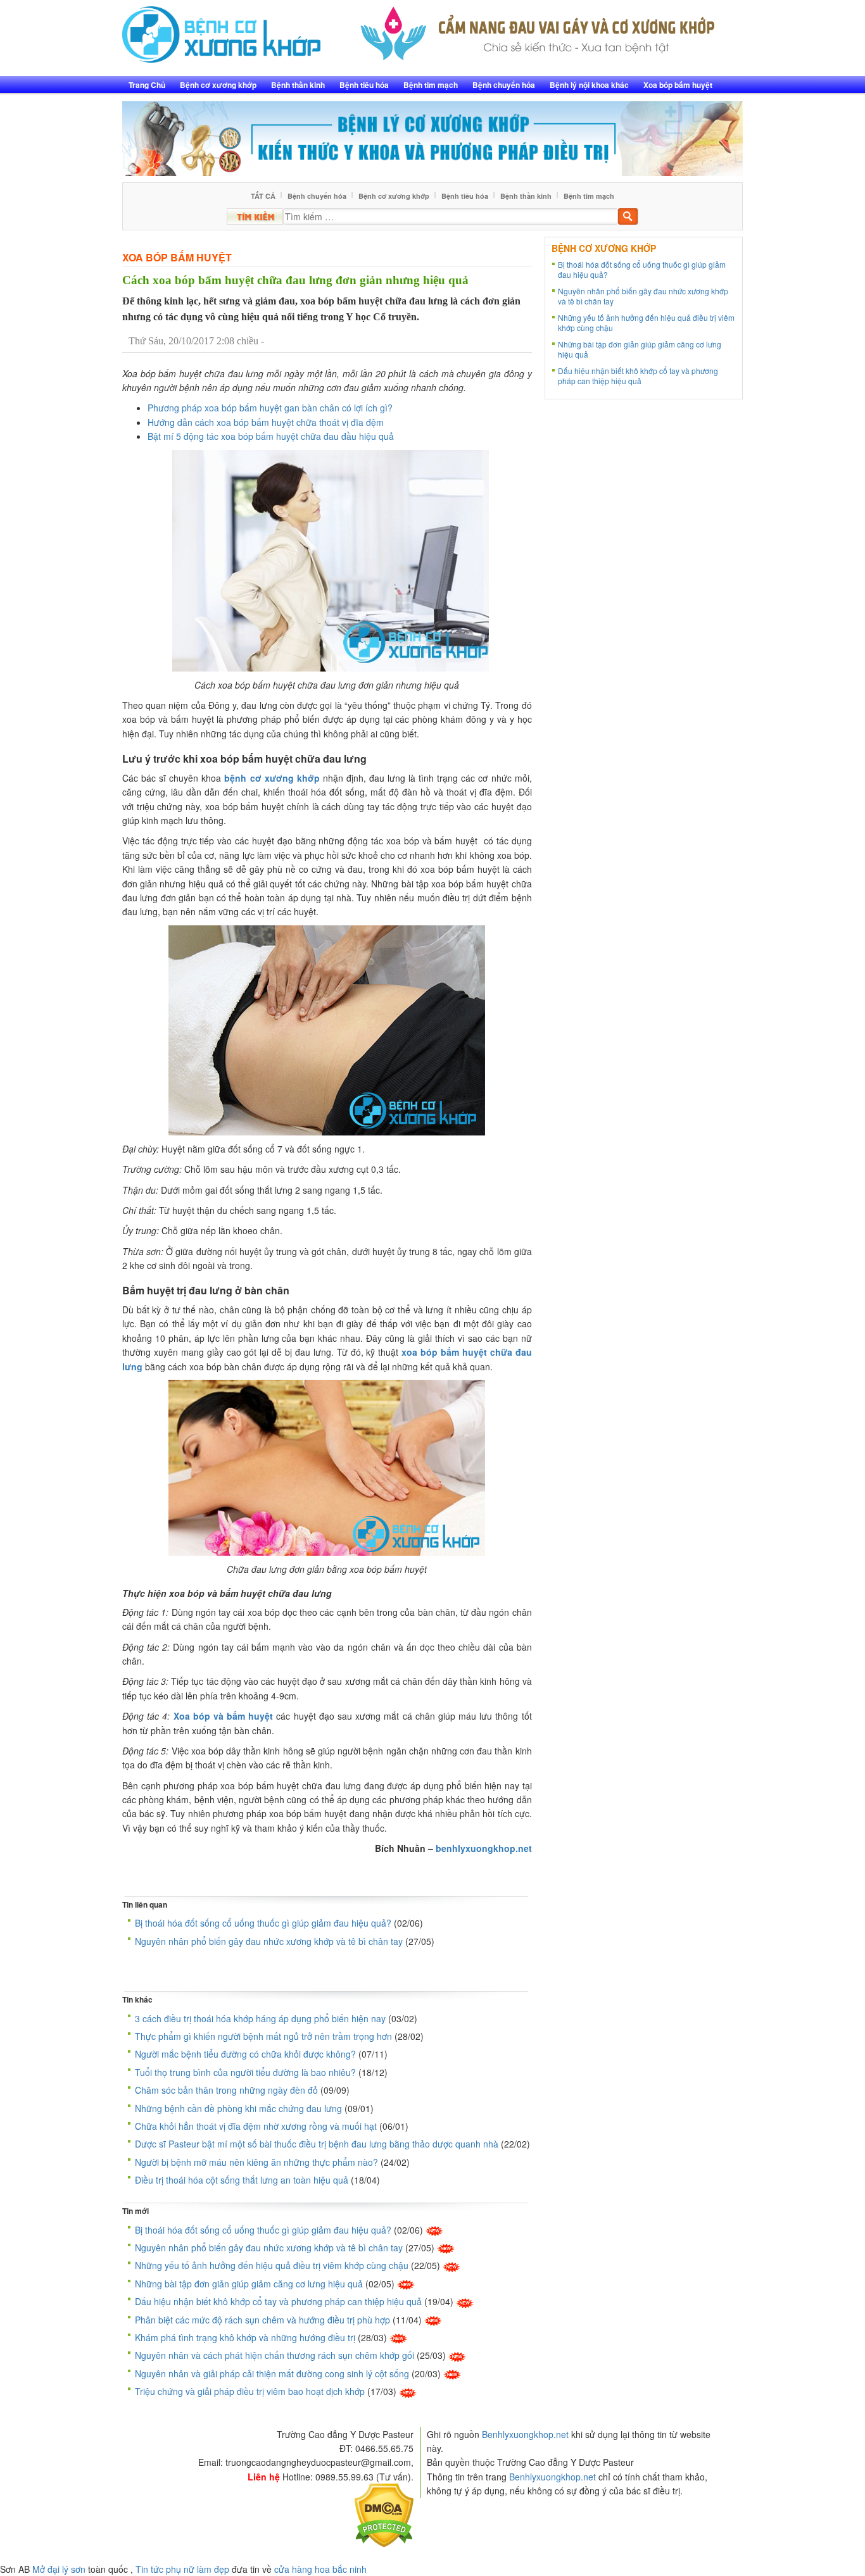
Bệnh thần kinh (298, 85)
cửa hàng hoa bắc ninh (320, 2569)
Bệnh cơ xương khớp (218, 85)
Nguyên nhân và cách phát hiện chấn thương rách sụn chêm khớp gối (275, 2355)
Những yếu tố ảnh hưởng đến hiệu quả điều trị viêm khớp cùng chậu (272, 2265)
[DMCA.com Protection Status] (384, 2514)
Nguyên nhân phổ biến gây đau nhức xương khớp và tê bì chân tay (269, 1941)
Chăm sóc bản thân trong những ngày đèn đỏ (226, 2090)
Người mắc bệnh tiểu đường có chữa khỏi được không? (245, 2054)
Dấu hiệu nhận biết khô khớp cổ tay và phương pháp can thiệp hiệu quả (278, 2301)
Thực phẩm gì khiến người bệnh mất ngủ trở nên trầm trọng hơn (263, 2036)
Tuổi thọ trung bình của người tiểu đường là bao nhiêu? (245, 2072)
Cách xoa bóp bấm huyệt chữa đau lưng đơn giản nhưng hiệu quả (295, 280)
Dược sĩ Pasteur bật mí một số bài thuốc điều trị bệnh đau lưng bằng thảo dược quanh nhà (317, 2144)
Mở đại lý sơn (59, 2569)
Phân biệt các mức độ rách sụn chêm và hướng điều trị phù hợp (262, 2320)
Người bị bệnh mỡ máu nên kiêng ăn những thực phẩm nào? (256, 2162)
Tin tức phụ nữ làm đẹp (182, 2569)
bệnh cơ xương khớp (272, 778)
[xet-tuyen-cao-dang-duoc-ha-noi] (538, 30)
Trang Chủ (147, 85)
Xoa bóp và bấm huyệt (224, 1716)
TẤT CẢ (263, 196)
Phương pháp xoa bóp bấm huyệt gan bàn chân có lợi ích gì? (270, 408)
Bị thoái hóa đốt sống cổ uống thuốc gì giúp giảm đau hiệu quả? (263, 1923)
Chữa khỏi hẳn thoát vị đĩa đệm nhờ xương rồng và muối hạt (256, 2126)
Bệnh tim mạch (431, 85)
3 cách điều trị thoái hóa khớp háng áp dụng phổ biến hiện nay (260, 2018)
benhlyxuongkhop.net (484, 1848)
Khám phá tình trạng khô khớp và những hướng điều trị (245, 2337)
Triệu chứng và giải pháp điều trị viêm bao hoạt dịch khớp (250, 2391)
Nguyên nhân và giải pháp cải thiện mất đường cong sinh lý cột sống (272, 2373)
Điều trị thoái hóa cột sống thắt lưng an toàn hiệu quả (242, 2180)
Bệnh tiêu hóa (364, 85)
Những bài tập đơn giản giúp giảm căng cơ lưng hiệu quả (249, 2284)
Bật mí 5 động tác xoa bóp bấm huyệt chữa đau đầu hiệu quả (271, 436)
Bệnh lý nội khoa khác (589, 85)
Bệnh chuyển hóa (504, 85)
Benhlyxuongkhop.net (525, 2434)
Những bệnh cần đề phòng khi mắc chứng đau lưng (238, 2108)
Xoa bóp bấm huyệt (678, 85)
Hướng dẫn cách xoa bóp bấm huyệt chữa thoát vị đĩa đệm (266, 422)
